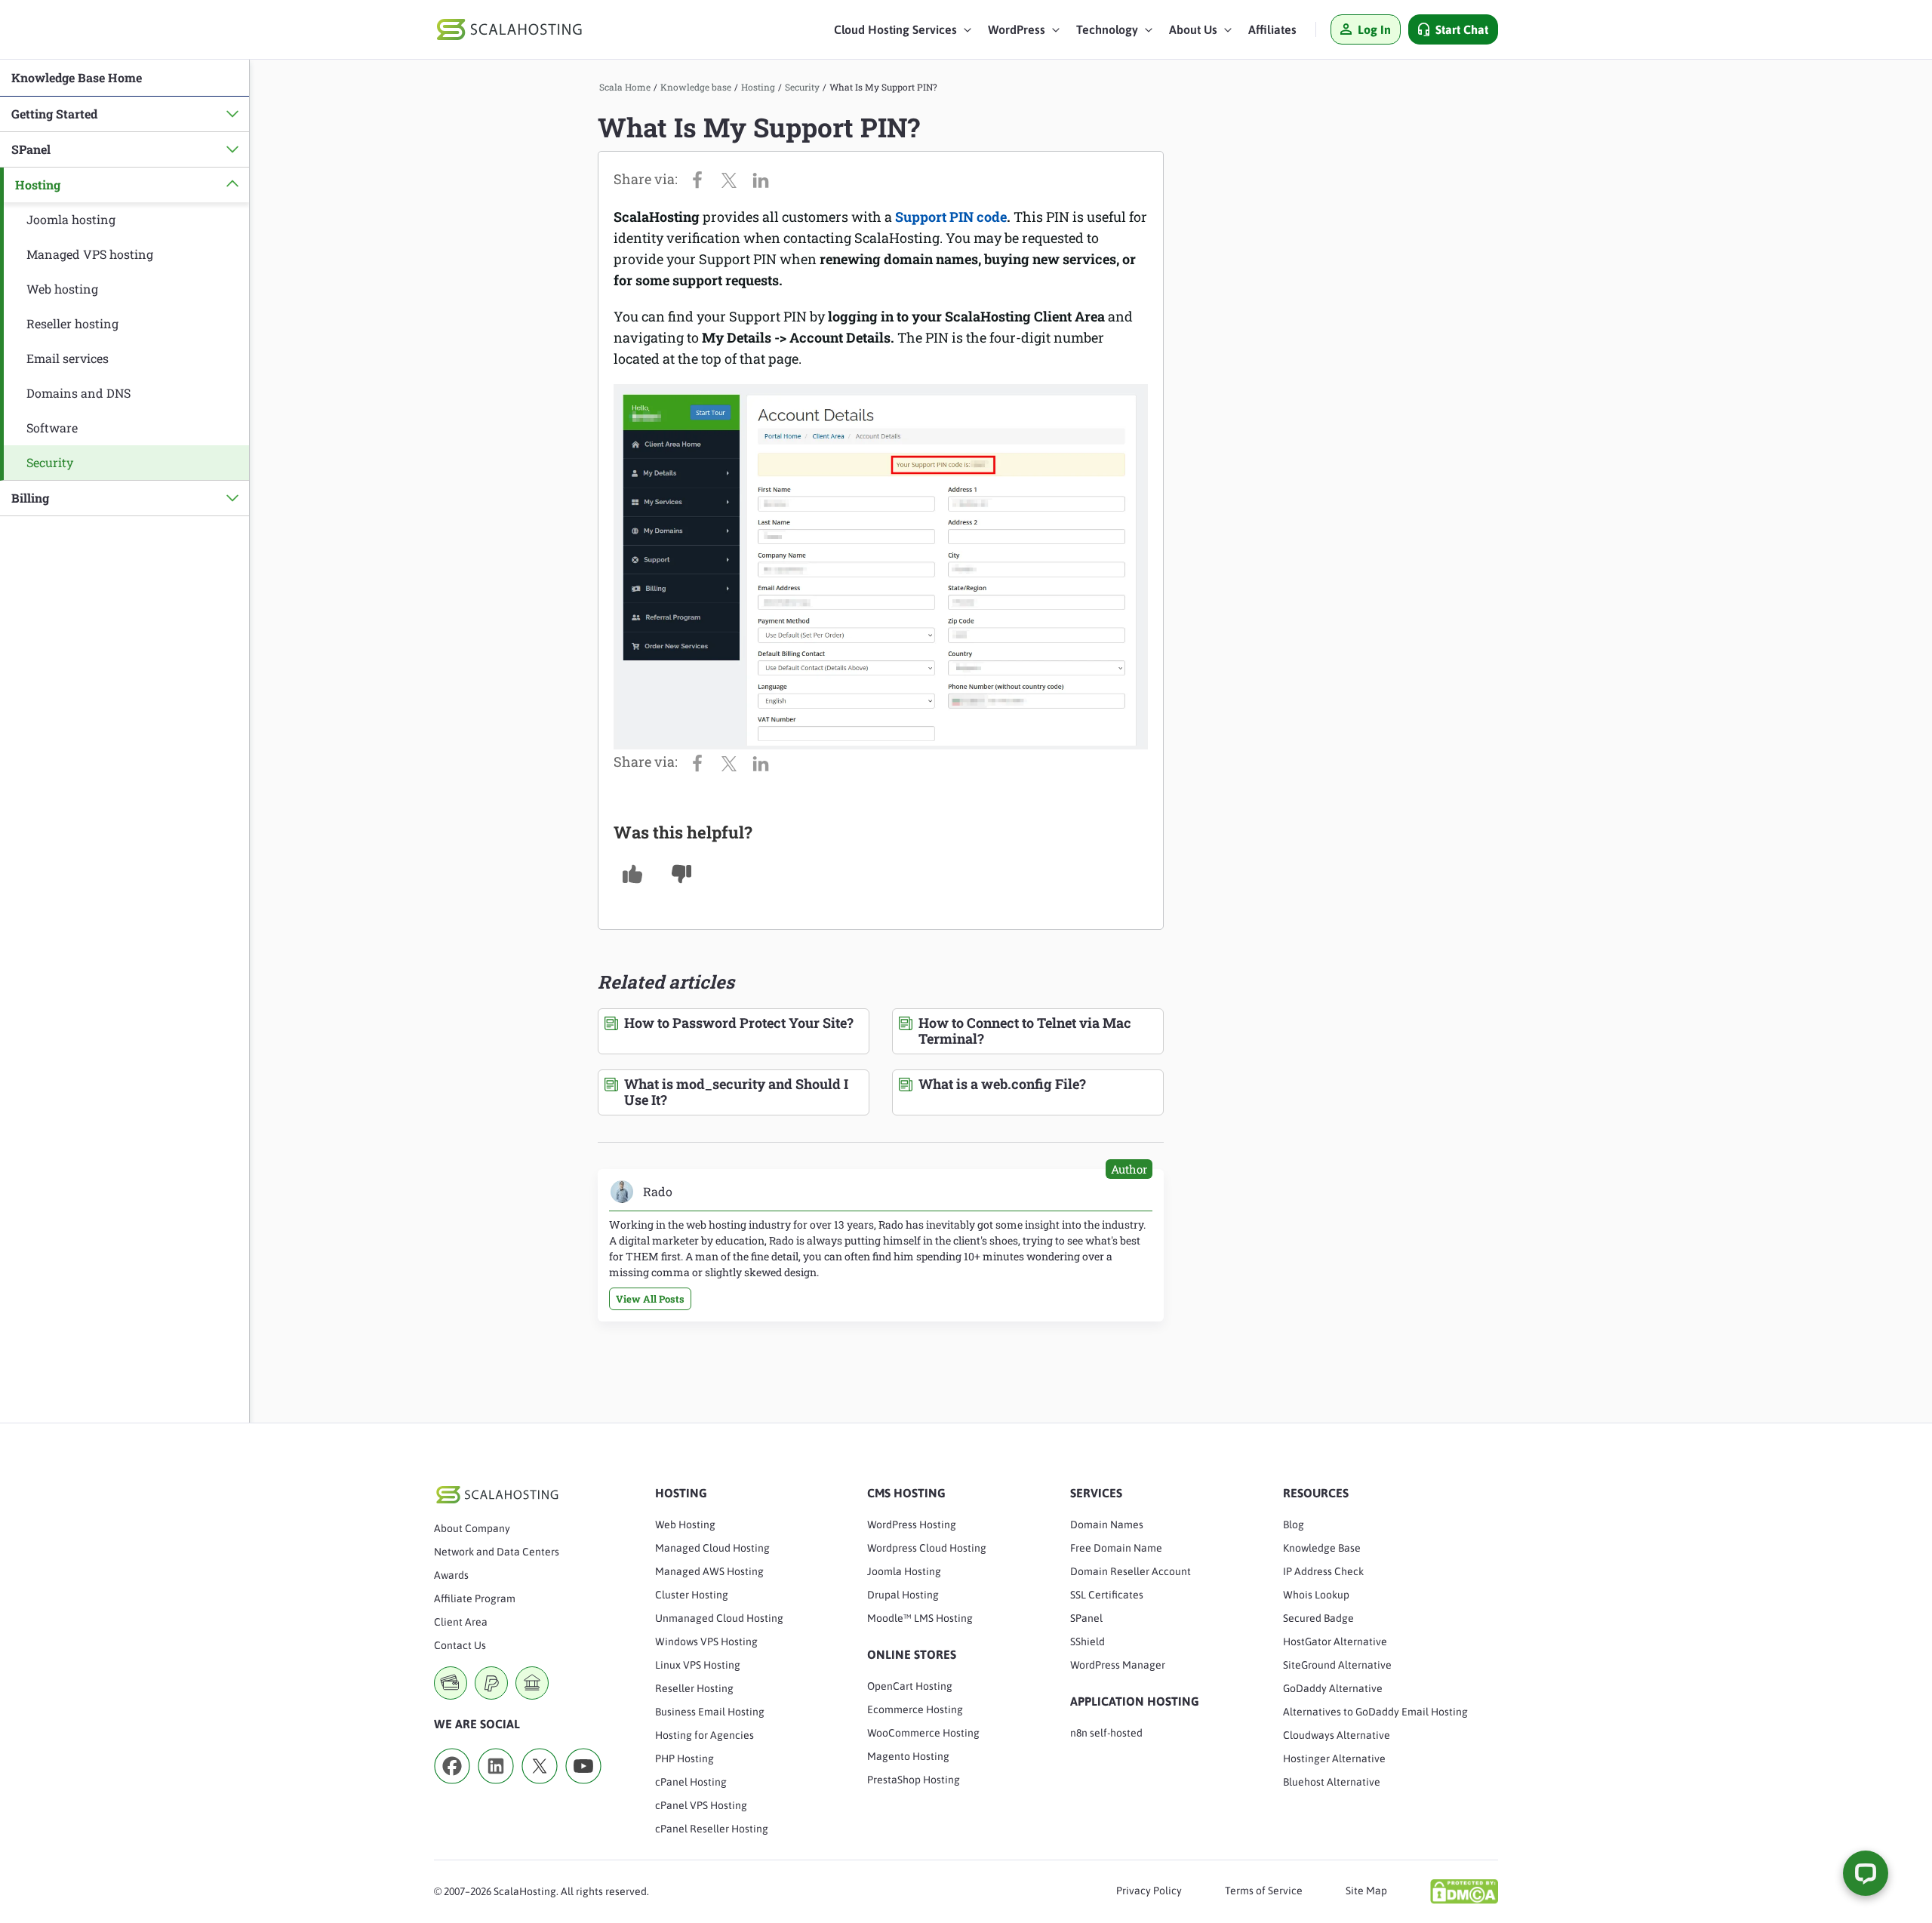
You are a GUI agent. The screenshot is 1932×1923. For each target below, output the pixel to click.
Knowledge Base (1322, 1548)
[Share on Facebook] (701, 179)
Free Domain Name (1116, 1548)
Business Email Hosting (710, 1712)
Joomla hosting (71, 219)
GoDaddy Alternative (1333, 1688)
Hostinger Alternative (1334, 1758)
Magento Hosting (908, 1756)
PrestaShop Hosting (914, 1780)
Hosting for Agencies (705, 1735)
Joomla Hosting (904, 1571)
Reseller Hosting (694, 1688)
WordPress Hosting (912, 1525)
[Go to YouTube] (583, 1789)
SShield (1088, 1641)
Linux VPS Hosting (698, 1665)
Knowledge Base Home (77, 77)
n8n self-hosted (1106, 1733)
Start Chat (1462, 29)
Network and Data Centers (497, 1552)
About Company (472, 1528)
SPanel (1086, 1618)
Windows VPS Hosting (706, 1641)
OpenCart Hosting (910, 1686)
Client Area (461, 1622)
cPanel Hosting (691, 1782)
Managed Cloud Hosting (712, 1548)
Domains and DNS (78, 393)
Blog (1294, 1525)
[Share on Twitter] (733, 179)
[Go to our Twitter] (540, 1789)
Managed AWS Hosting (709, 1571)
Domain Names (1107, 1525)
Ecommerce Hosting (915, 1709)
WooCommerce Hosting (923, 1733)
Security (50, 462)
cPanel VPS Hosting (701, 1805)
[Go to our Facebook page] (452, 1789)
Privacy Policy (1149, 1891)
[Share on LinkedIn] (764, 179)
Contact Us (460, 1645)
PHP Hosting (685, 1758)
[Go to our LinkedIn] (496, 1789)
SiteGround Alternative (1337, 1665)
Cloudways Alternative (1337, 1735)
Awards (451, 1575)
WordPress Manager (1118, 1665)
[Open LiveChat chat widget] (1866, 1873)
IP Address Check (1323, 1571)
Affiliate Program (475, 1598)
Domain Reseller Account (1131, 1571)
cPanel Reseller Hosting (712, 1829)
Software (52, 428)
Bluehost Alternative (1332, 1782)
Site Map (1366, 1891)
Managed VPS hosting (90, 254)
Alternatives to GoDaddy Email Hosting (1375, 1712)
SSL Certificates (1107, 1595)
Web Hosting (685, 1525)
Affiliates (1272, 29)
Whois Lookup (1316, 1595)
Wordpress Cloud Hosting (927, 1548)
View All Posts (650, 1299)
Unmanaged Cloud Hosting (719, 1618)
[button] (903, 33)
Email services (68, 358)
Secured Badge (1318, 1618)
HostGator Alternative (1335, 1641)
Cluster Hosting (692, 1595)
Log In (1374, 29)
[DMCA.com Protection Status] (1464, 1891)
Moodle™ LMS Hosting (920, 1618)
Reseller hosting (72, 323)
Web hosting (62, 289)
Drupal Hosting (903, 1595)
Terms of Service (1264, 1891)
